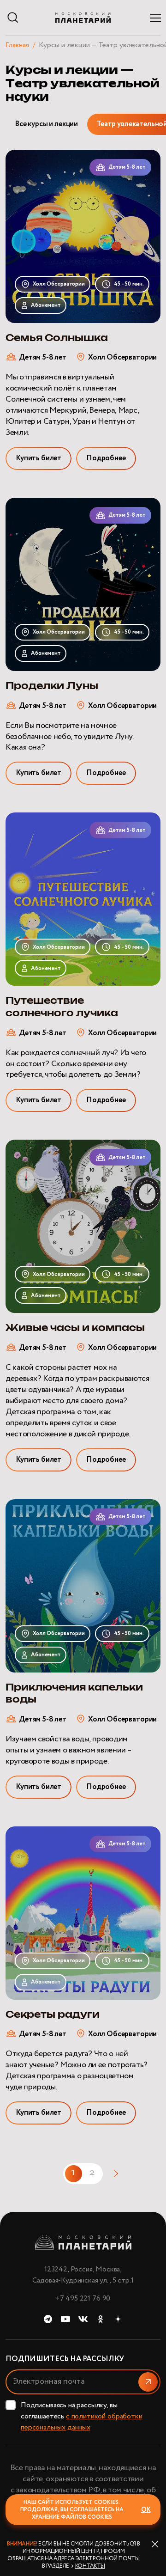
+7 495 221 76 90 (83, 2298)
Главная (17, 45)
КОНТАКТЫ (90, 2566)
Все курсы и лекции (46, 124)
